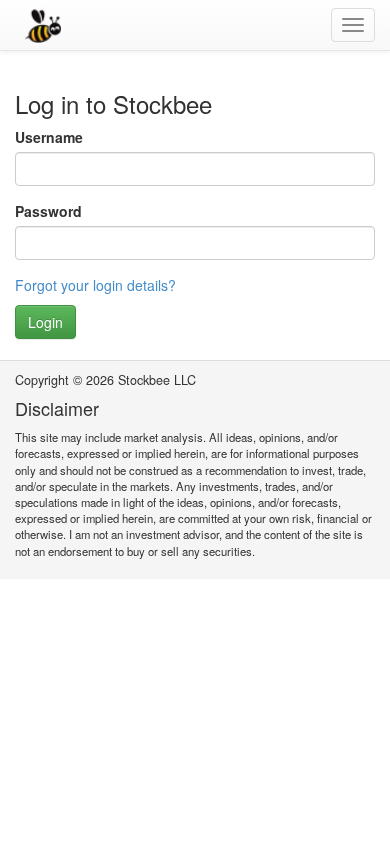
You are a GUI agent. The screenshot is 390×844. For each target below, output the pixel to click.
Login (45, 322)
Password (48, 211)
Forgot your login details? (95, 285)
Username (49, 137)
